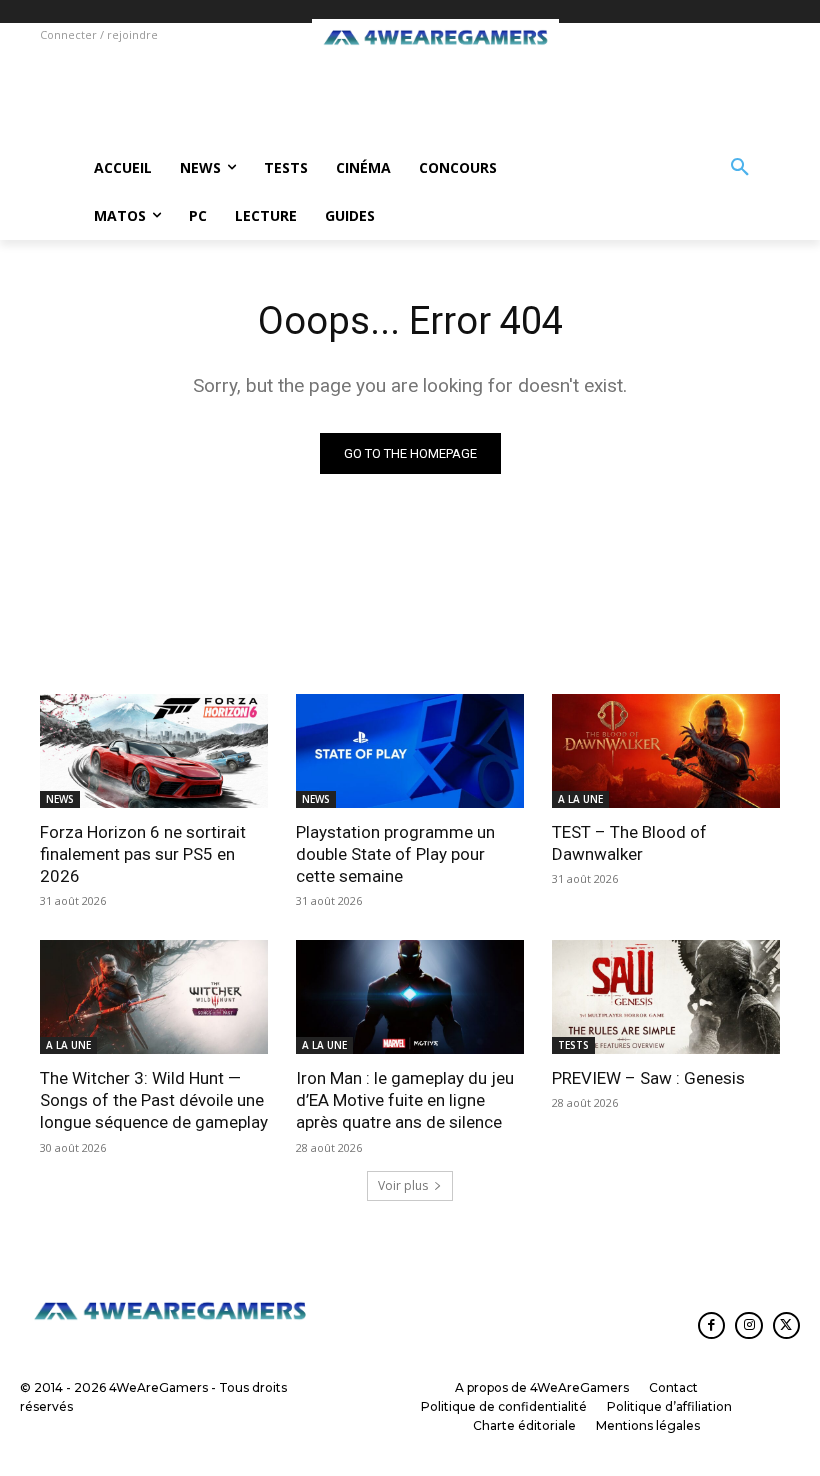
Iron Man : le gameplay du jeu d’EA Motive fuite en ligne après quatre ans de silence (405, 1100)
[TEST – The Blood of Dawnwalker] (666, 751)
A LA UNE (580, 799)
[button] (740, 168)
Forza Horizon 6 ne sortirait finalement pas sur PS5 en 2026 (143, 854)
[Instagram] (748, 1325)
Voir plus (403, 1185)
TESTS (573, 1045)
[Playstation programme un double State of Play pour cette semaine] (410, 751)
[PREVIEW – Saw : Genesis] (666, 997)
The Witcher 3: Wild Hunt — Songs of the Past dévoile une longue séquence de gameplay (154, 1100)
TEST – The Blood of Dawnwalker (629, 843)
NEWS (60, 799)
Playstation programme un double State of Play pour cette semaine (395, 854)
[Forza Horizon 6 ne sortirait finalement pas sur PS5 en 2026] (154, 751)
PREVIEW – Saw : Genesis (648, 1078)
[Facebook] (711, 1325)
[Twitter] (786, 1325)
